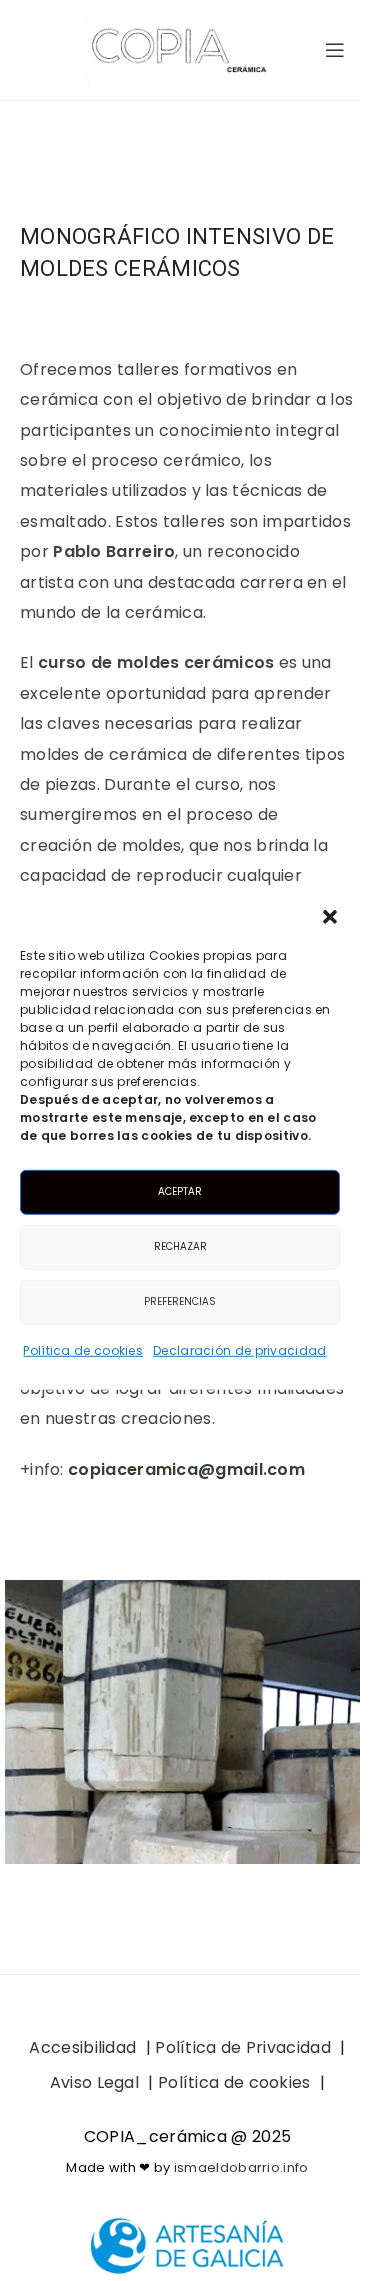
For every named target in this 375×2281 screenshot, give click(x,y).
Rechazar (180, 1246)
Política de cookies (83, 1349)
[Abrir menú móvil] (335, 50)
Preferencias (180, 1301)
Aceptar (180, 1191)
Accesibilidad (82, 2047)
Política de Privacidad (243, 2047)
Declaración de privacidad (240, 1349)
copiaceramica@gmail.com (186, 1469)
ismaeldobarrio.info (241, 2167)
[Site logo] (180, 48)
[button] (330, 916)
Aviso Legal (94, 2082)
